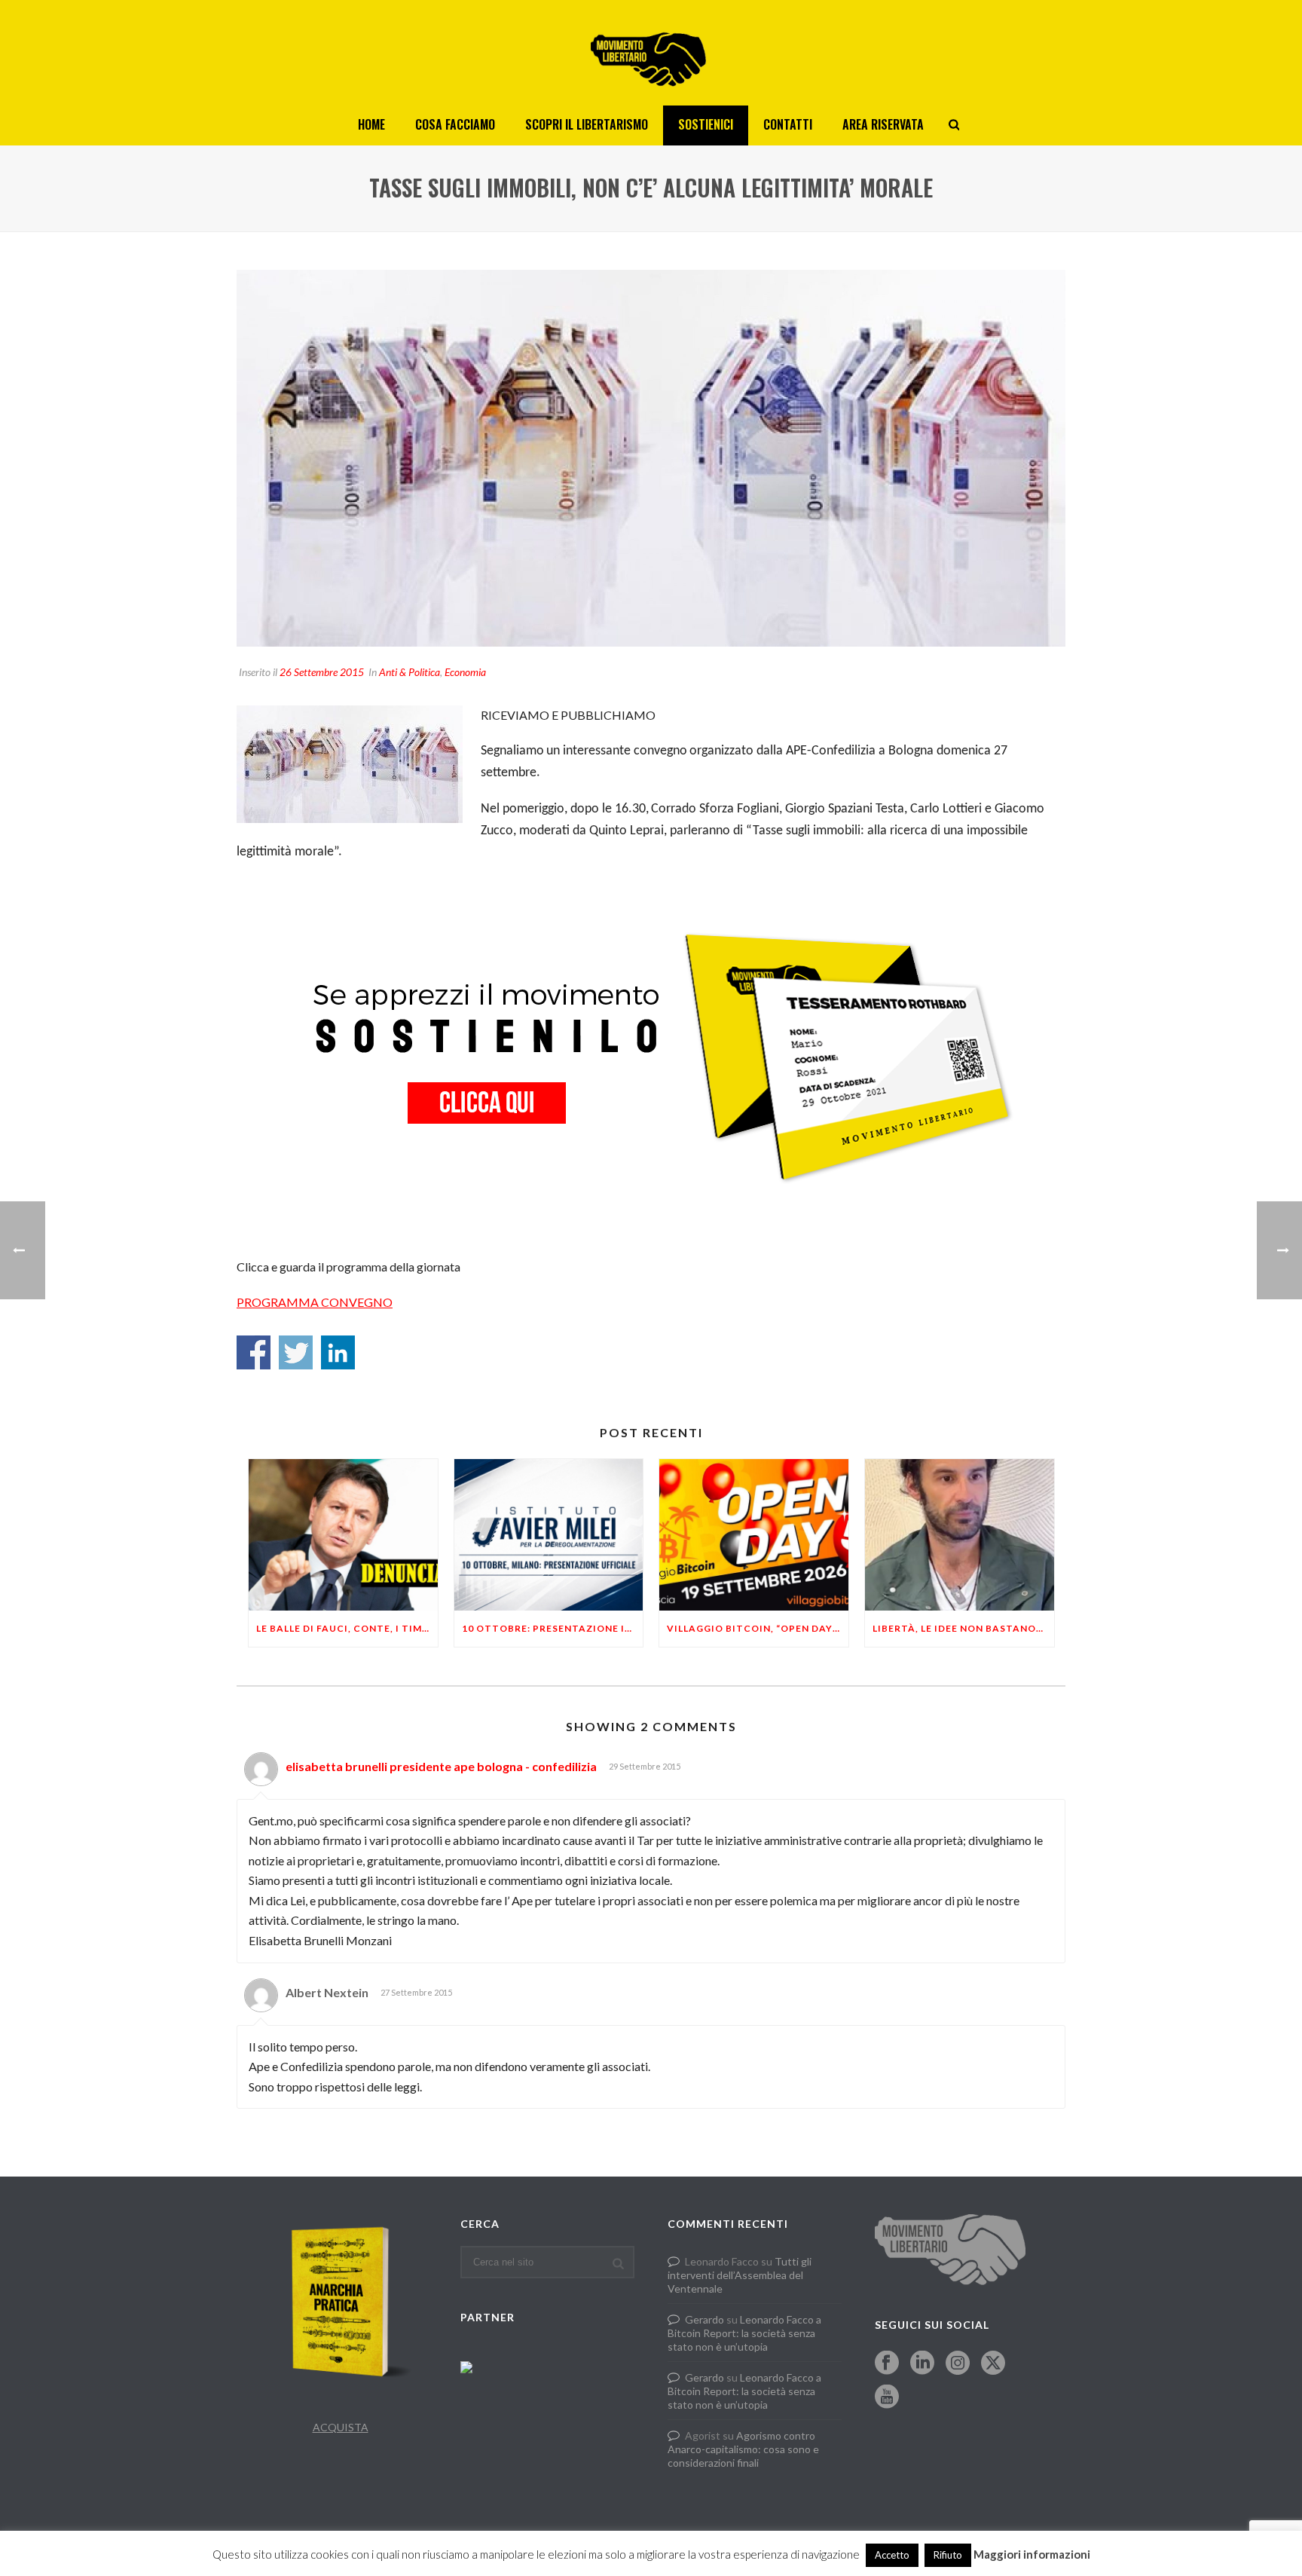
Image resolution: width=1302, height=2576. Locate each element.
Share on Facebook (254, 1352)
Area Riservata (883, 124)
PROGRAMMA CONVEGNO (315, 1302)
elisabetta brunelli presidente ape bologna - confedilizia (441, 1766)
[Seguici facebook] (887, 2363)
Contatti (788, 124)
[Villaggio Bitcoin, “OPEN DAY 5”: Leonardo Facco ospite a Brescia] (754, 1535)
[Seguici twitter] (993, 2363)
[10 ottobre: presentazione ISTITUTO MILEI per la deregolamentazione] (549, 1535)
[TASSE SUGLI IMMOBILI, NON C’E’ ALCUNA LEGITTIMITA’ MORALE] (651, 458)
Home (371, 124)
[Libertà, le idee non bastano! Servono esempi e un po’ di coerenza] (960, 1535)
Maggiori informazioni (1032, 2554)
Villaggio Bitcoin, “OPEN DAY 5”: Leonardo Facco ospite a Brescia (758, 1628)
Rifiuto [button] (948, 2555)
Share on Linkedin (338, 1352)
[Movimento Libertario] (651, 53)
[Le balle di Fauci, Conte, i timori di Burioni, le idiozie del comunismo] (343, 1535)
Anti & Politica (410, 672)
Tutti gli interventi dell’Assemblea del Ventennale (740, 2275)
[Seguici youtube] (887, 2397)
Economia (465, 672)
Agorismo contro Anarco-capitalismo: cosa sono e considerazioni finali (743, 2449)
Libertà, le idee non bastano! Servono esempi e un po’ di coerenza (963, 1628)
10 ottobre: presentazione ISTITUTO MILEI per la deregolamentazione (553, 1628)
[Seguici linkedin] (922, 2363)
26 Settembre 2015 (322, 672)
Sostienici (706, 124)
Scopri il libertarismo (587, 124)
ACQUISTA (341, 2427)
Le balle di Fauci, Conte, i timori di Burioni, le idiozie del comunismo (347, 1628)
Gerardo (704, 2319)
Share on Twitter (296, 1352)
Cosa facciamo (455, 124)
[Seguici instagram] (958, 2363)
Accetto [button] (892, 2555)
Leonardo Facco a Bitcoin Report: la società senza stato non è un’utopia (744, 2333)
